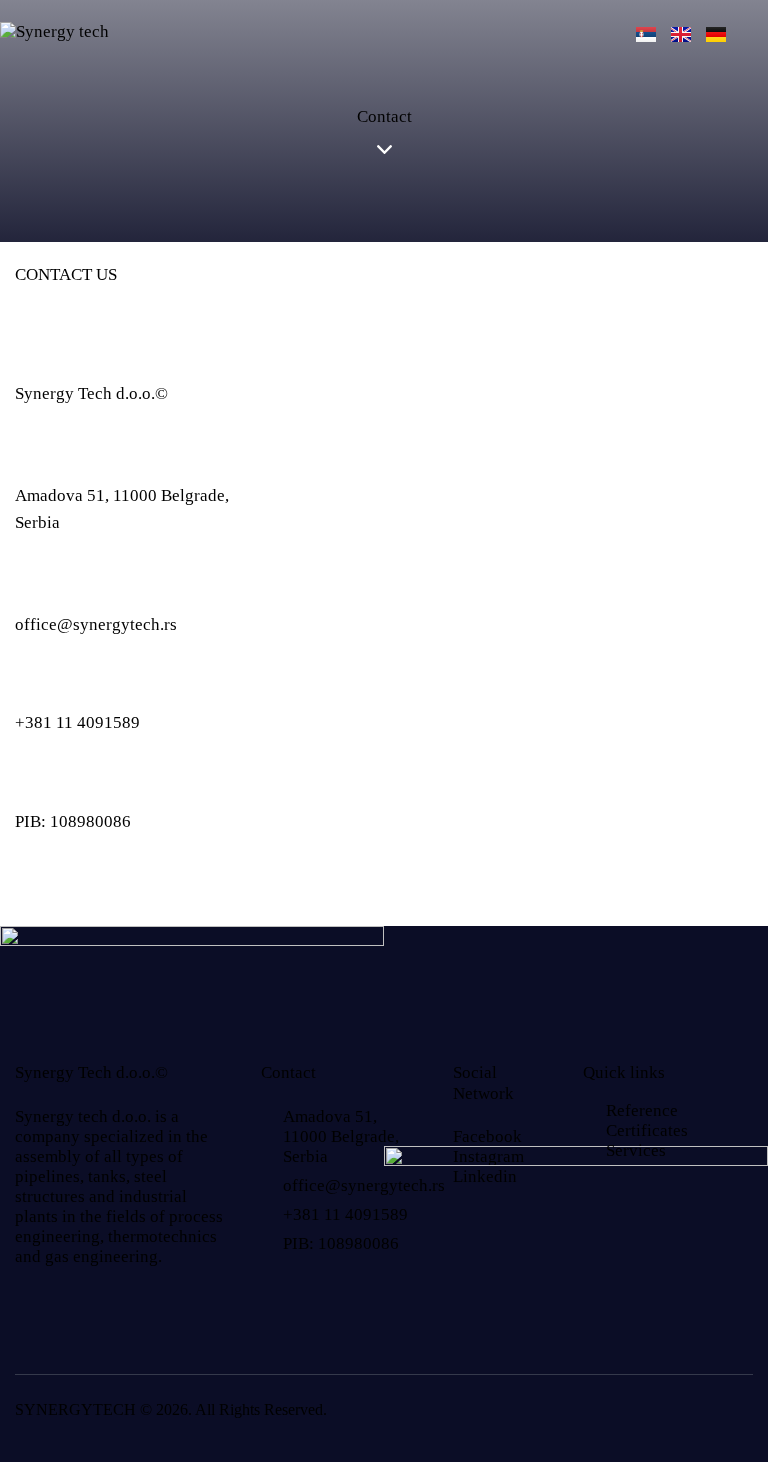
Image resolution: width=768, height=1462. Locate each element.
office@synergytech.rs (96, 624)
